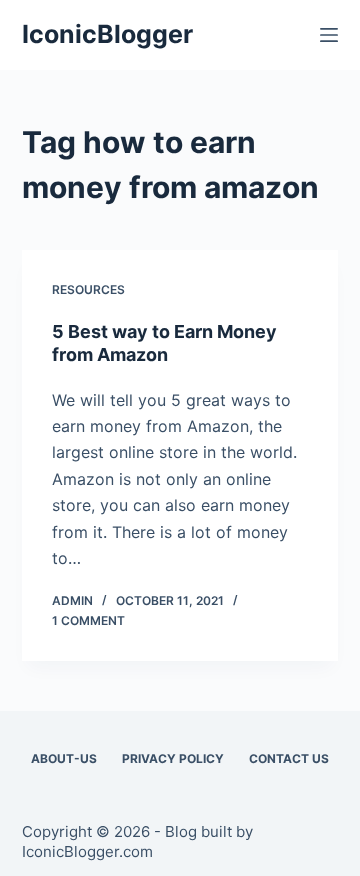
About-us (64, 758)
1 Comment (88, 620)
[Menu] (329, 35)
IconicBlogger (107, 34)
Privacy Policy (173, 758)
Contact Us (289, 758)
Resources (88, 289)
